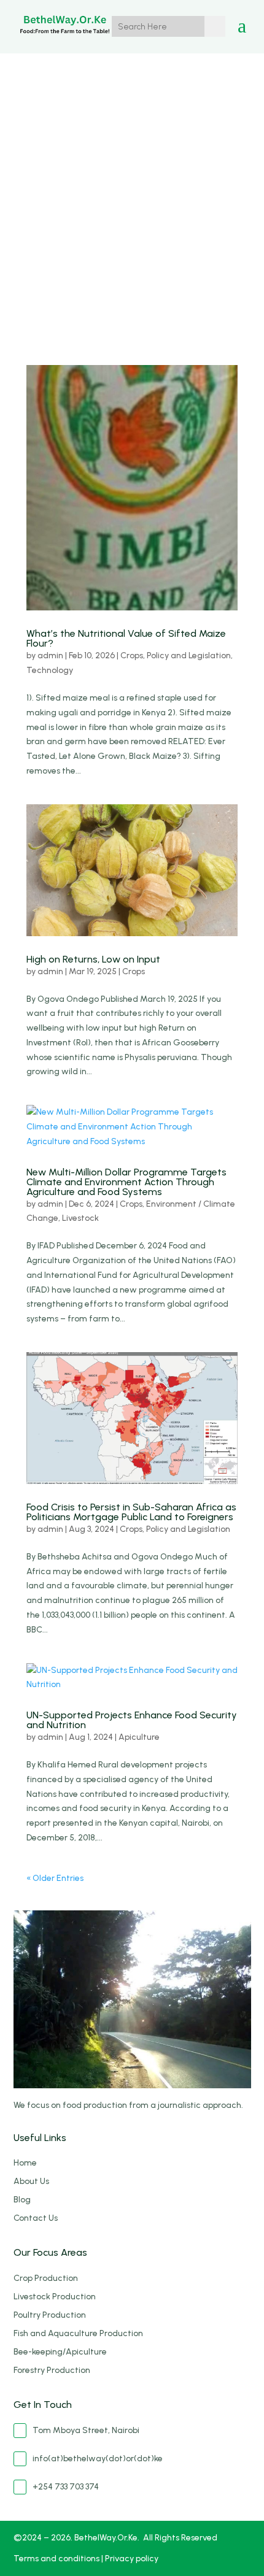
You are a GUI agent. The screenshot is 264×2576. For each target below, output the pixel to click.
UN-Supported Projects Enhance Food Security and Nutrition (132, 1720)
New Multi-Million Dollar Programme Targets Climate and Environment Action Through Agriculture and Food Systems (126, 1182)
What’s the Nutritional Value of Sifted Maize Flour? (126, 638)
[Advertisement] (132, 191)
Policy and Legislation (189, 656)
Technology (50, 670)
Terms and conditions (57, 2559)
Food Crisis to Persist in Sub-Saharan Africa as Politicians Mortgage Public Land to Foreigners (131, 1512)
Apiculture (139, 1737)
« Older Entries (55, 1878)
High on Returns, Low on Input (93, 959)
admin (50, 656)
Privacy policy (132, 2559)
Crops (132, 656)
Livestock (80, 1218)
